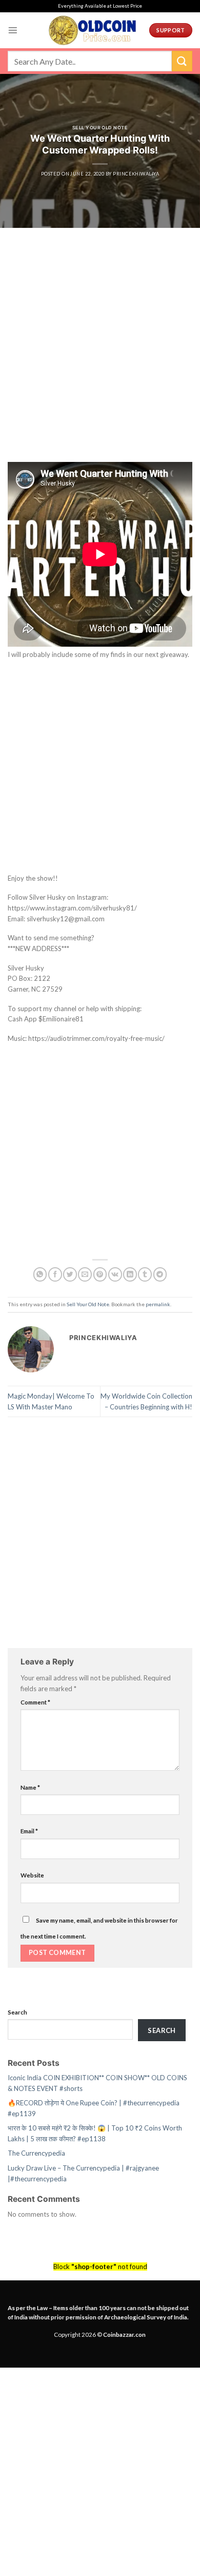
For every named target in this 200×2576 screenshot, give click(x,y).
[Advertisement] (100, 358)
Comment (35, 1702)
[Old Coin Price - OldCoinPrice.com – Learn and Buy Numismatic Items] (92, 30)
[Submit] (182, 61)
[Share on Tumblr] (145, 1274)
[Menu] (13, 30)
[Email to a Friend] (85, 1274)
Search (17, 2012)
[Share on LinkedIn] (130, 1274)
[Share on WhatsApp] (40, 1274)
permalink (158, 1304)
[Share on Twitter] (70, 1274)
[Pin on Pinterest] (100, 1274)
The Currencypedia (36, 2153)
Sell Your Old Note (100, 128)
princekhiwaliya (136, 174)
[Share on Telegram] (160, 1274)
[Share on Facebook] (55, 1274)
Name (30, 1787)
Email (29, 1831)
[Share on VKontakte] (115, 1274)
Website (32, 1875)
